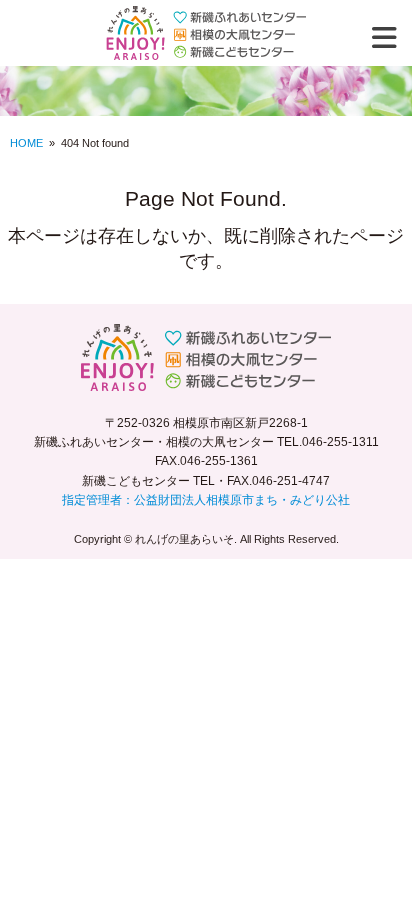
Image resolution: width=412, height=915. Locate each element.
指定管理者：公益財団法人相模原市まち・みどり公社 (206, 500)
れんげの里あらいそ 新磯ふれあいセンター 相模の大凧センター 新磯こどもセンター (205, 33)
